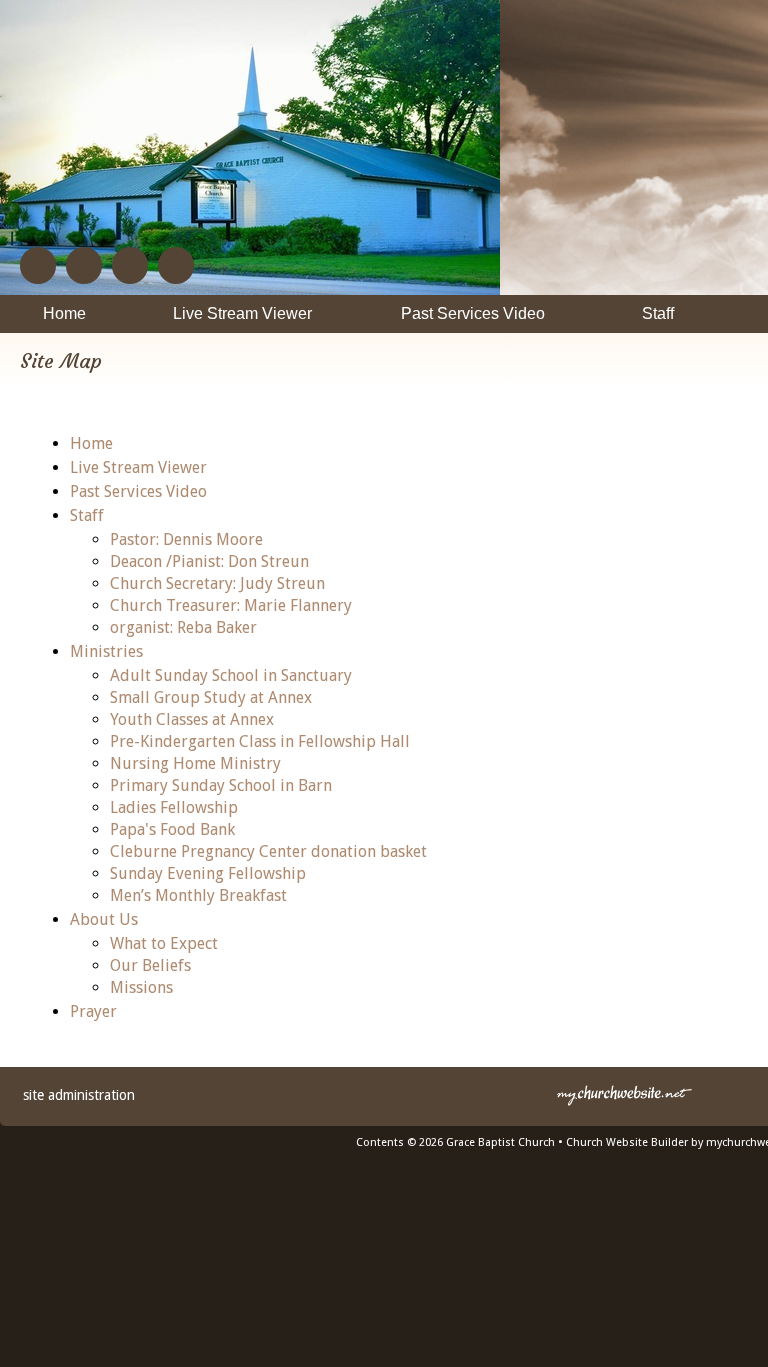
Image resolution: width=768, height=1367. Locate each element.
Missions (141, 987)
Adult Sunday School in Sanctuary (231, 675)
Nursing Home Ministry (195, 763)
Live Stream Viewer (138, 467)
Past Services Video (138, 491)
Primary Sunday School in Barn (221, 785)
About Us (104, 919)
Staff (87, 515)
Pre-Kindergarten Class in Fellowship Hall (260, 741)
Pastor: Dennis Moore (186, 539)
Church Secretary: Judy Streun (217, 583)
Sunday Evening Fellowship (208, 873)
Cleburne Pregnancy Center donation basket (268, 851)
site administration (79, 1095)
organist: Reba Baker (183, 627)
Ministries (106, 651)
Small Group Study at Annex (211, 697)
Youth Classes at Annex (192, 719)
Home (91, 443)
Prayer (93, 1011)
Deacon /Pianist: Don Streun (209, 561)
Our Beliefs (150, 965)
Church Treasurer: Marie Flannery (231, 605)
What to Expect (164, 943)
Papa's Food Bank (172, 829)
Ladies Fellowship (174, 807)
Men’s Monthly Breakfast (198, 895)
